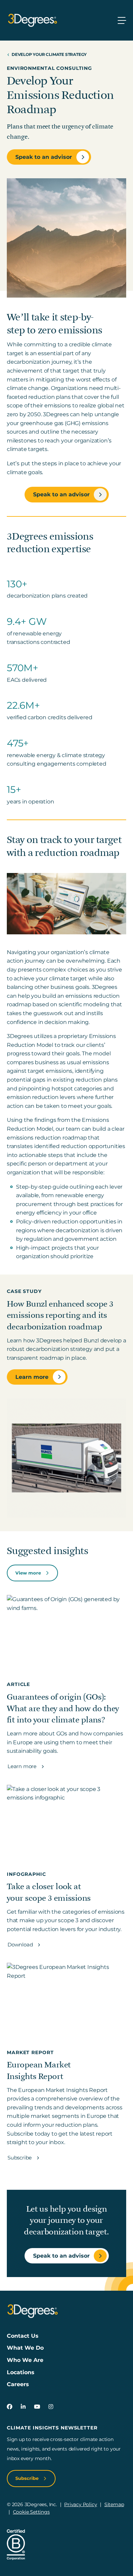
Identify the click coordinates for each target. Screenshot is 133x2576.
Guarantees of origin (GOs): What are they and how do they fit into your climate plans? (63, 1709)
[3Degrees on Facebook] (10, 2407)
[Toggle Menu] (122, 20)
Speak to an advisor (44, 157)
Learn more (32, 1377)
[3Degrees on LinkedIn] (23, 2407)
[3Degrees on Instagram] (51, 2407)
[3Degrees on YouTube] (37, 2407)
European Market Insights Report (39, 2071)
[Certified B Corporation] (16, 2544)
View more (29, 1573)
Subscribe (20, 2158)
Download (21, 1945)
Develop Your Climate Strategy (49, 54)
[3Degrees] (32, 20)
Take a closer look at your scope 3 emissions (49, 1892)
